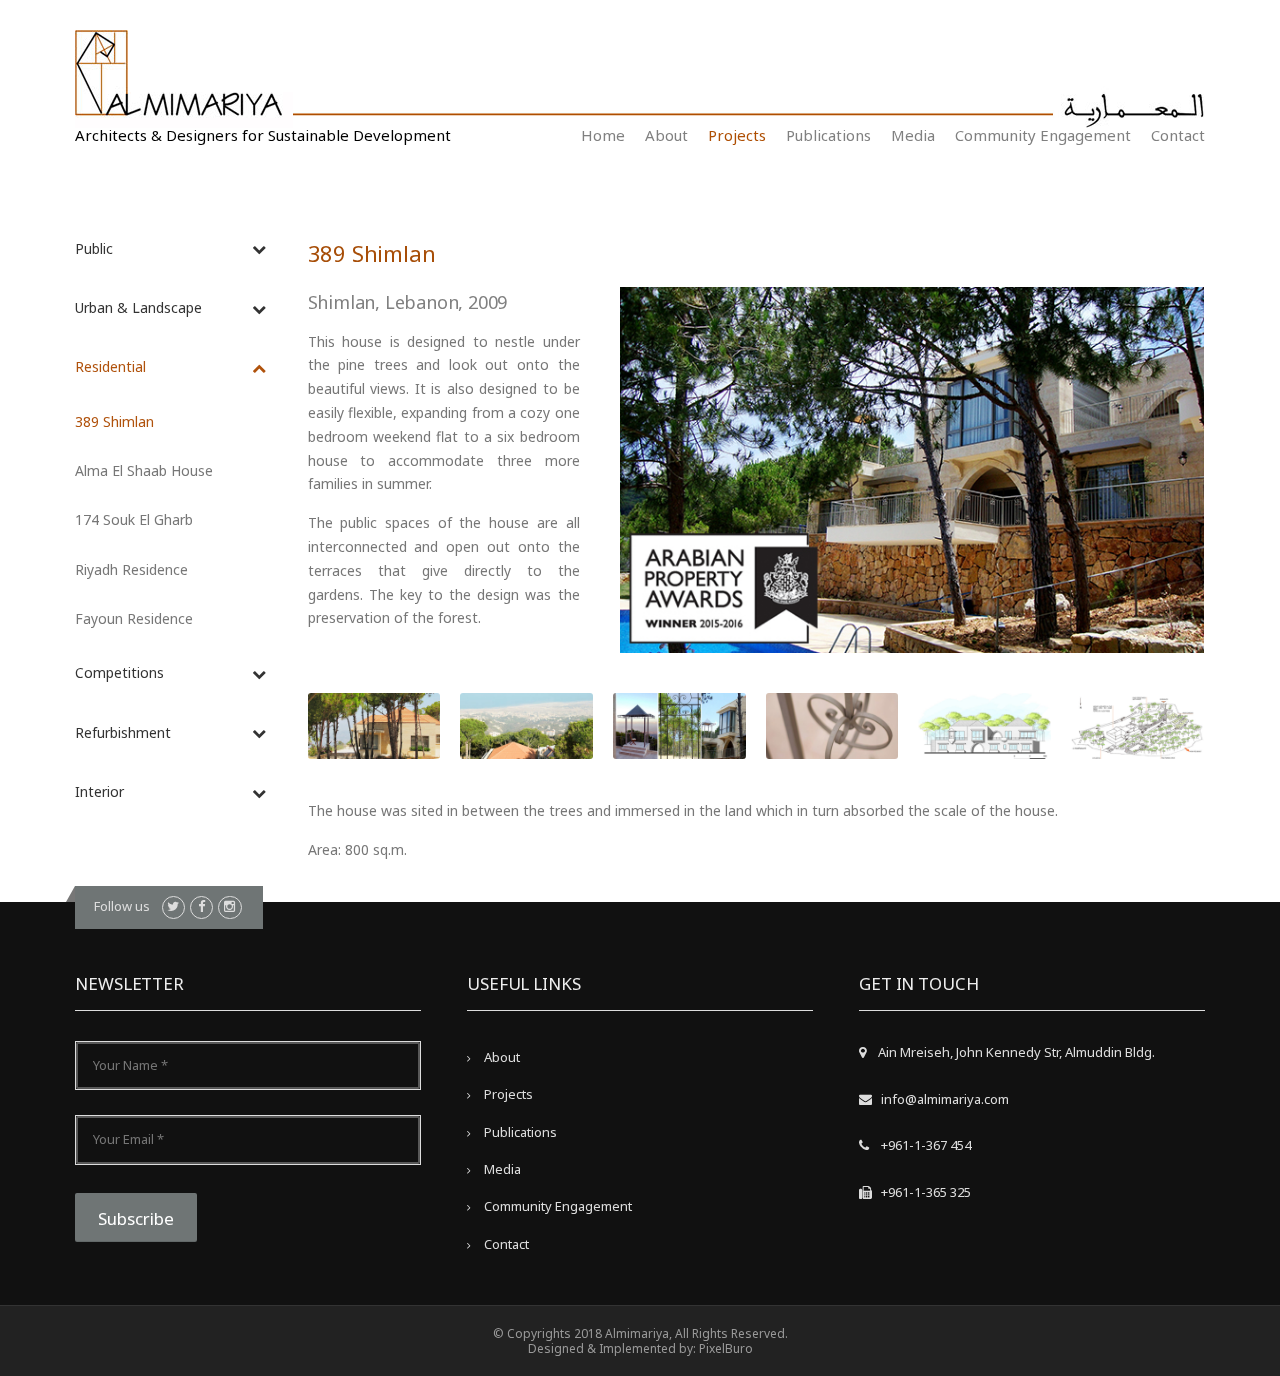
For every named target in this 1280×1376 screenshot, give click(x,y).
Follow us (122, 906)
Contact (1178, 135)
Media (913, 135)
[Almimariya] (184, 77)
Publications (828, 135)
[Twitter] (173, 907)
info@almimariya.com (945, 1099)
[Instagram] (229, 907)
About (666, 135)
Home (603, 135)
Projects (737, 135)
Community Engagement (1043, 135)
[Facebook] (201, 907)
